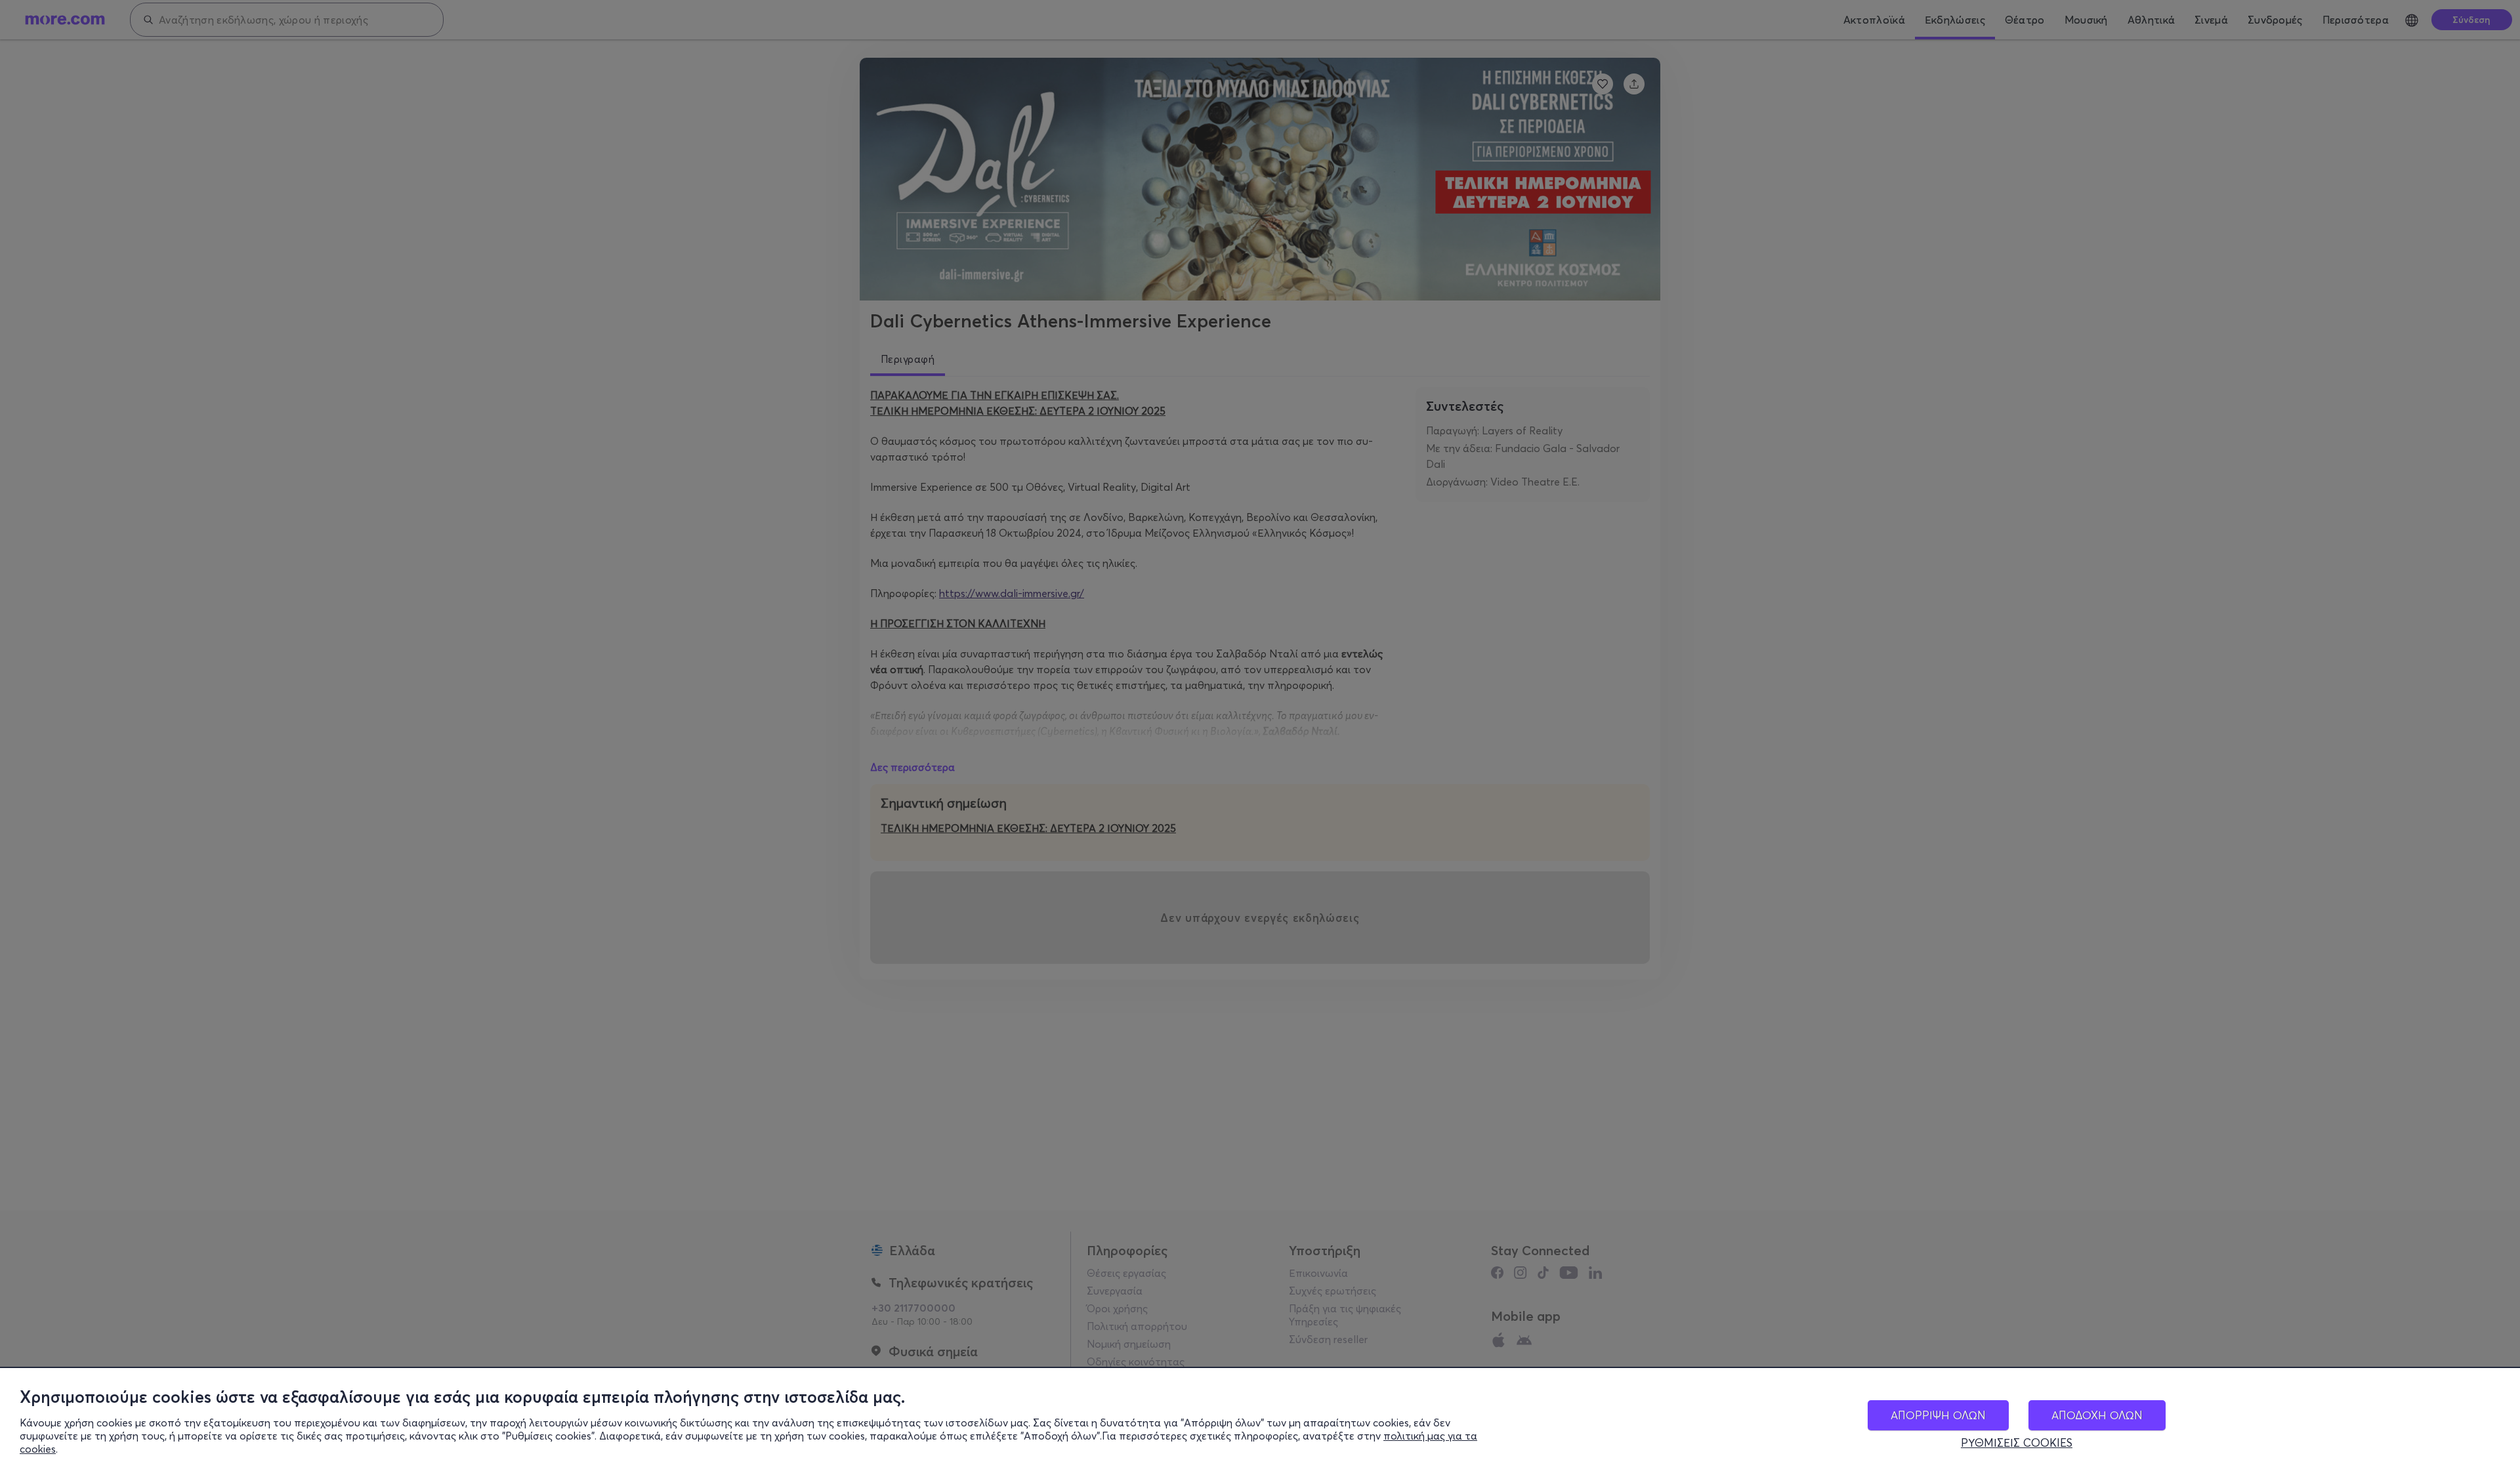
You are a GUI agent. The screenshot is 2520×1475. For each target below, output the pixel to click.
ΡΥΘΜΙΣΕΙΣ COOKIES (2017, 1443)
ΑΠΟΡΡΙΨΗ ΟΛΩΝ (1938, 1415)
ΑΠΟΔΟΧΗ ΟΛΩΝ (2097, 1415)
